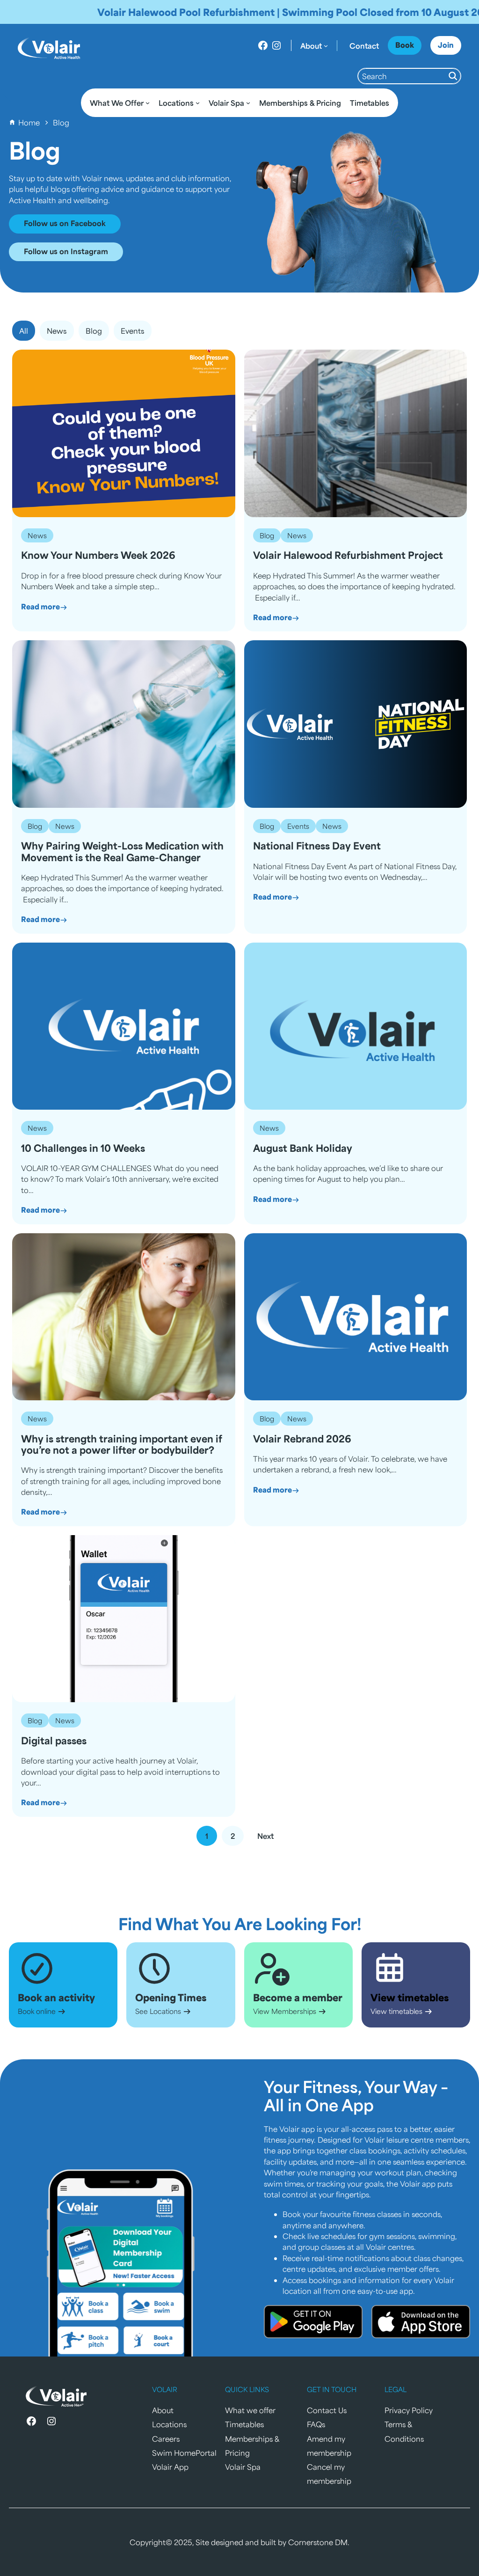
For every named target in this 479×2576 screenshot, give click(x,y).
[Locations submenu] (198, 103)
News (37, 535)
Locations (169, 2424)
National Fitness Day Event (317, 846)
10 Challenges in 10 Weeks (83, 1148)
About (163, 2410)
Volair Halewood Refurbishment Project (348, 555)
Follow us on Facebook (65, 223)
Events (298, 826)
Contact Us (327, 2410)
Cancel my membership (329, 2474)
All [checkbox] (24, 331)
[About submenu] (326, 46)
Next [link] (265, 1836)
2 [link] (233, 1836)
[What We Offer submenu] (148, 103)
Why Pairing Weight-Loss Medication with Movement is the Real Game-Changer (122, 852)
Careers (166, 2439)
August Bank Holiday (303, 1148)
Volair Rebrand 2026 (302, 1439)
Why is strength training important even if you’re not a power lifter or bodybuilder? (122, 1445)
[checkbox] (57, 331)
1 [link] (207, 1836)
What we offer (250, 2410)
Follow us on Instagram (66, 251)
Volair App (170, 2467)
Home (29, 122)
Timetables (244, 2424)
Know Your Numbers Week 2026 (98, 555)
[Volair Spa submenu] (248, 103)
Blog (267, 535)
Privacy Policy (409, 2410)
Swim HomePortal (184, 2453)
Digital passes (54, 1741)
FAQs (316, 2424)
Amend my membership (329, 2446)
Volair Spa (243, 2467)
